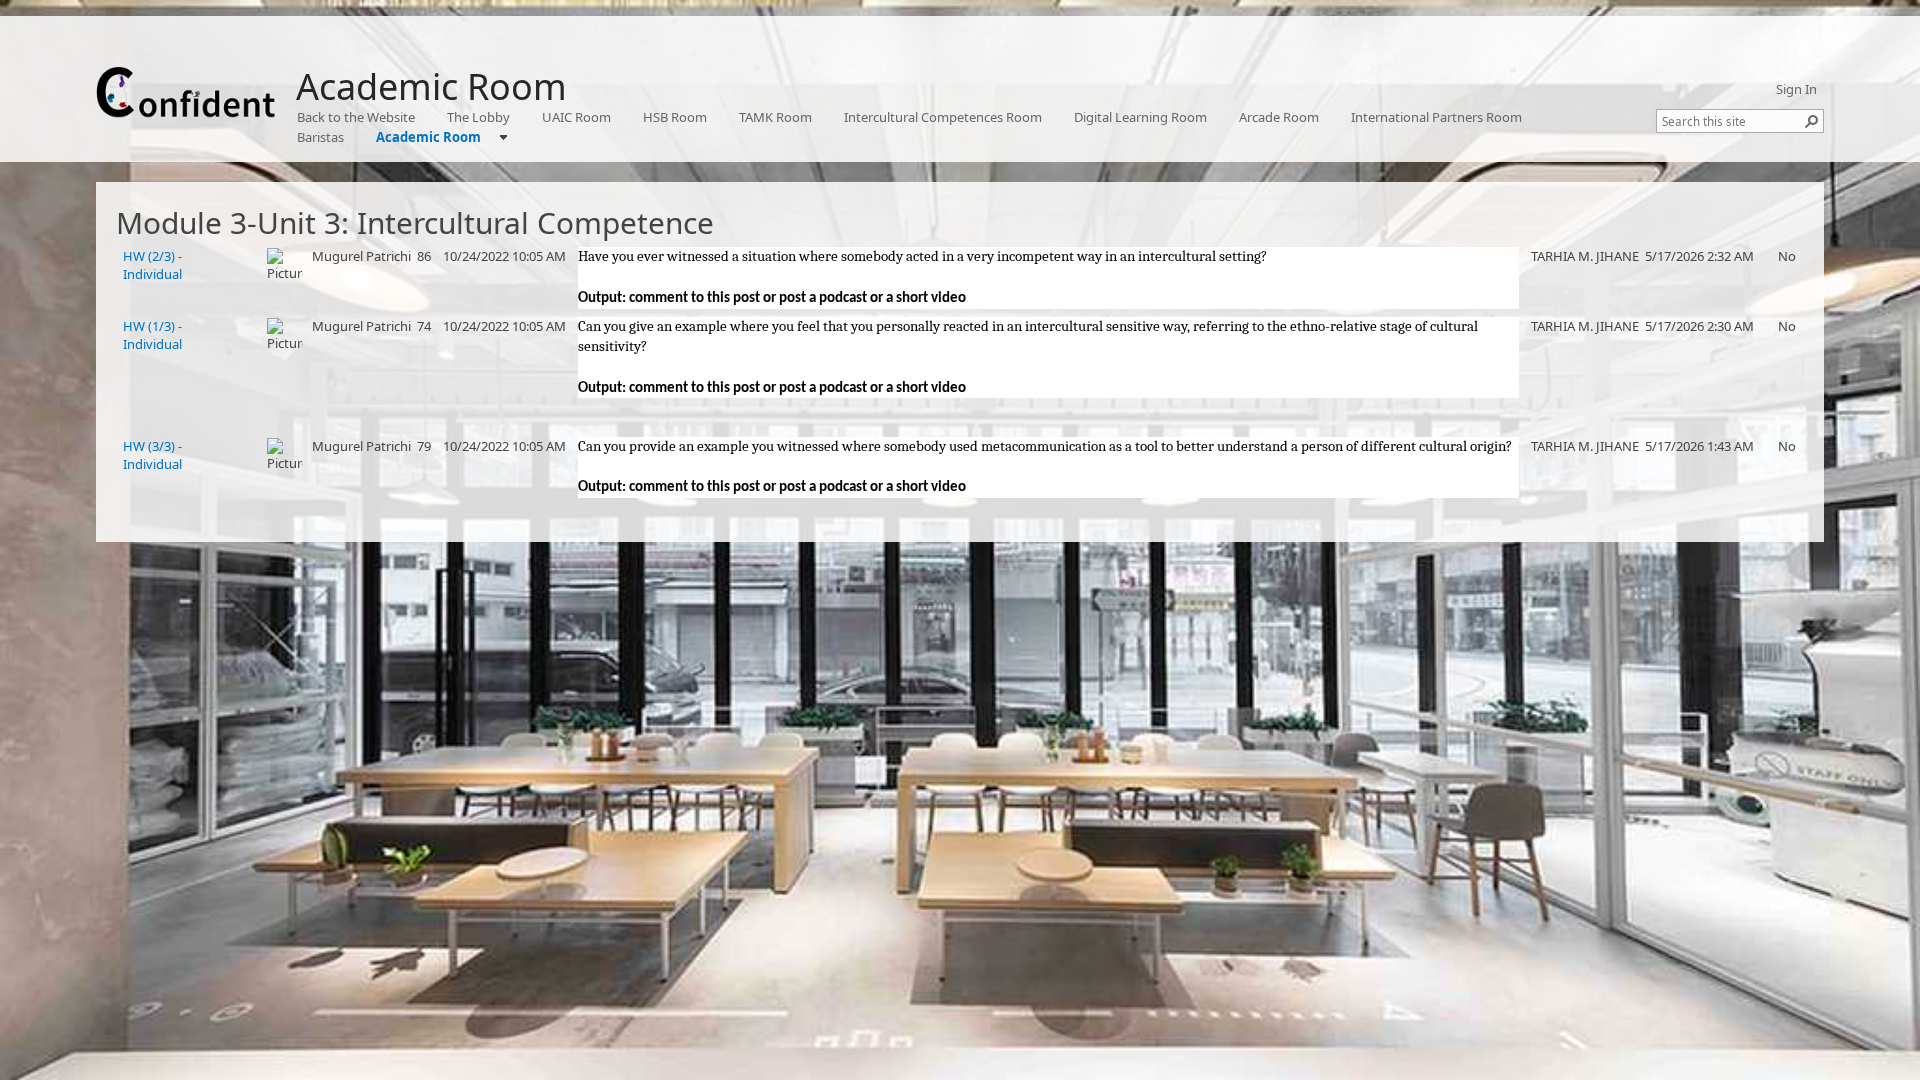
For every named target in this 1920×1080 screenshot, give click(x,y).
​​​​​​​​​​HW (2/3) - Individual (152, 265)
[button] (1812, 121)
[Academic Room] (186, 92)
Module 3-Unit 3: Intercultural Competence (415, 222)
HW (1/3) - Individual (152, 335)
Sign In (1796, 89)
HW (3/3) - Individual (152, 455)
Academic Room (431, 86)
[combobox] (1732, 121)
